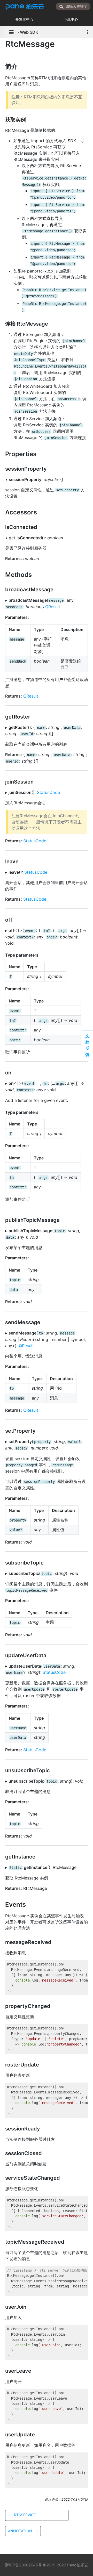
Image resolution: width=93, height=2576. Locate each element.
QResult (53, 607)
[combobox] (73, 6)
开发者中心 (24, 19)
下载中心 (71, 19)
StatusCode (48, 792)
